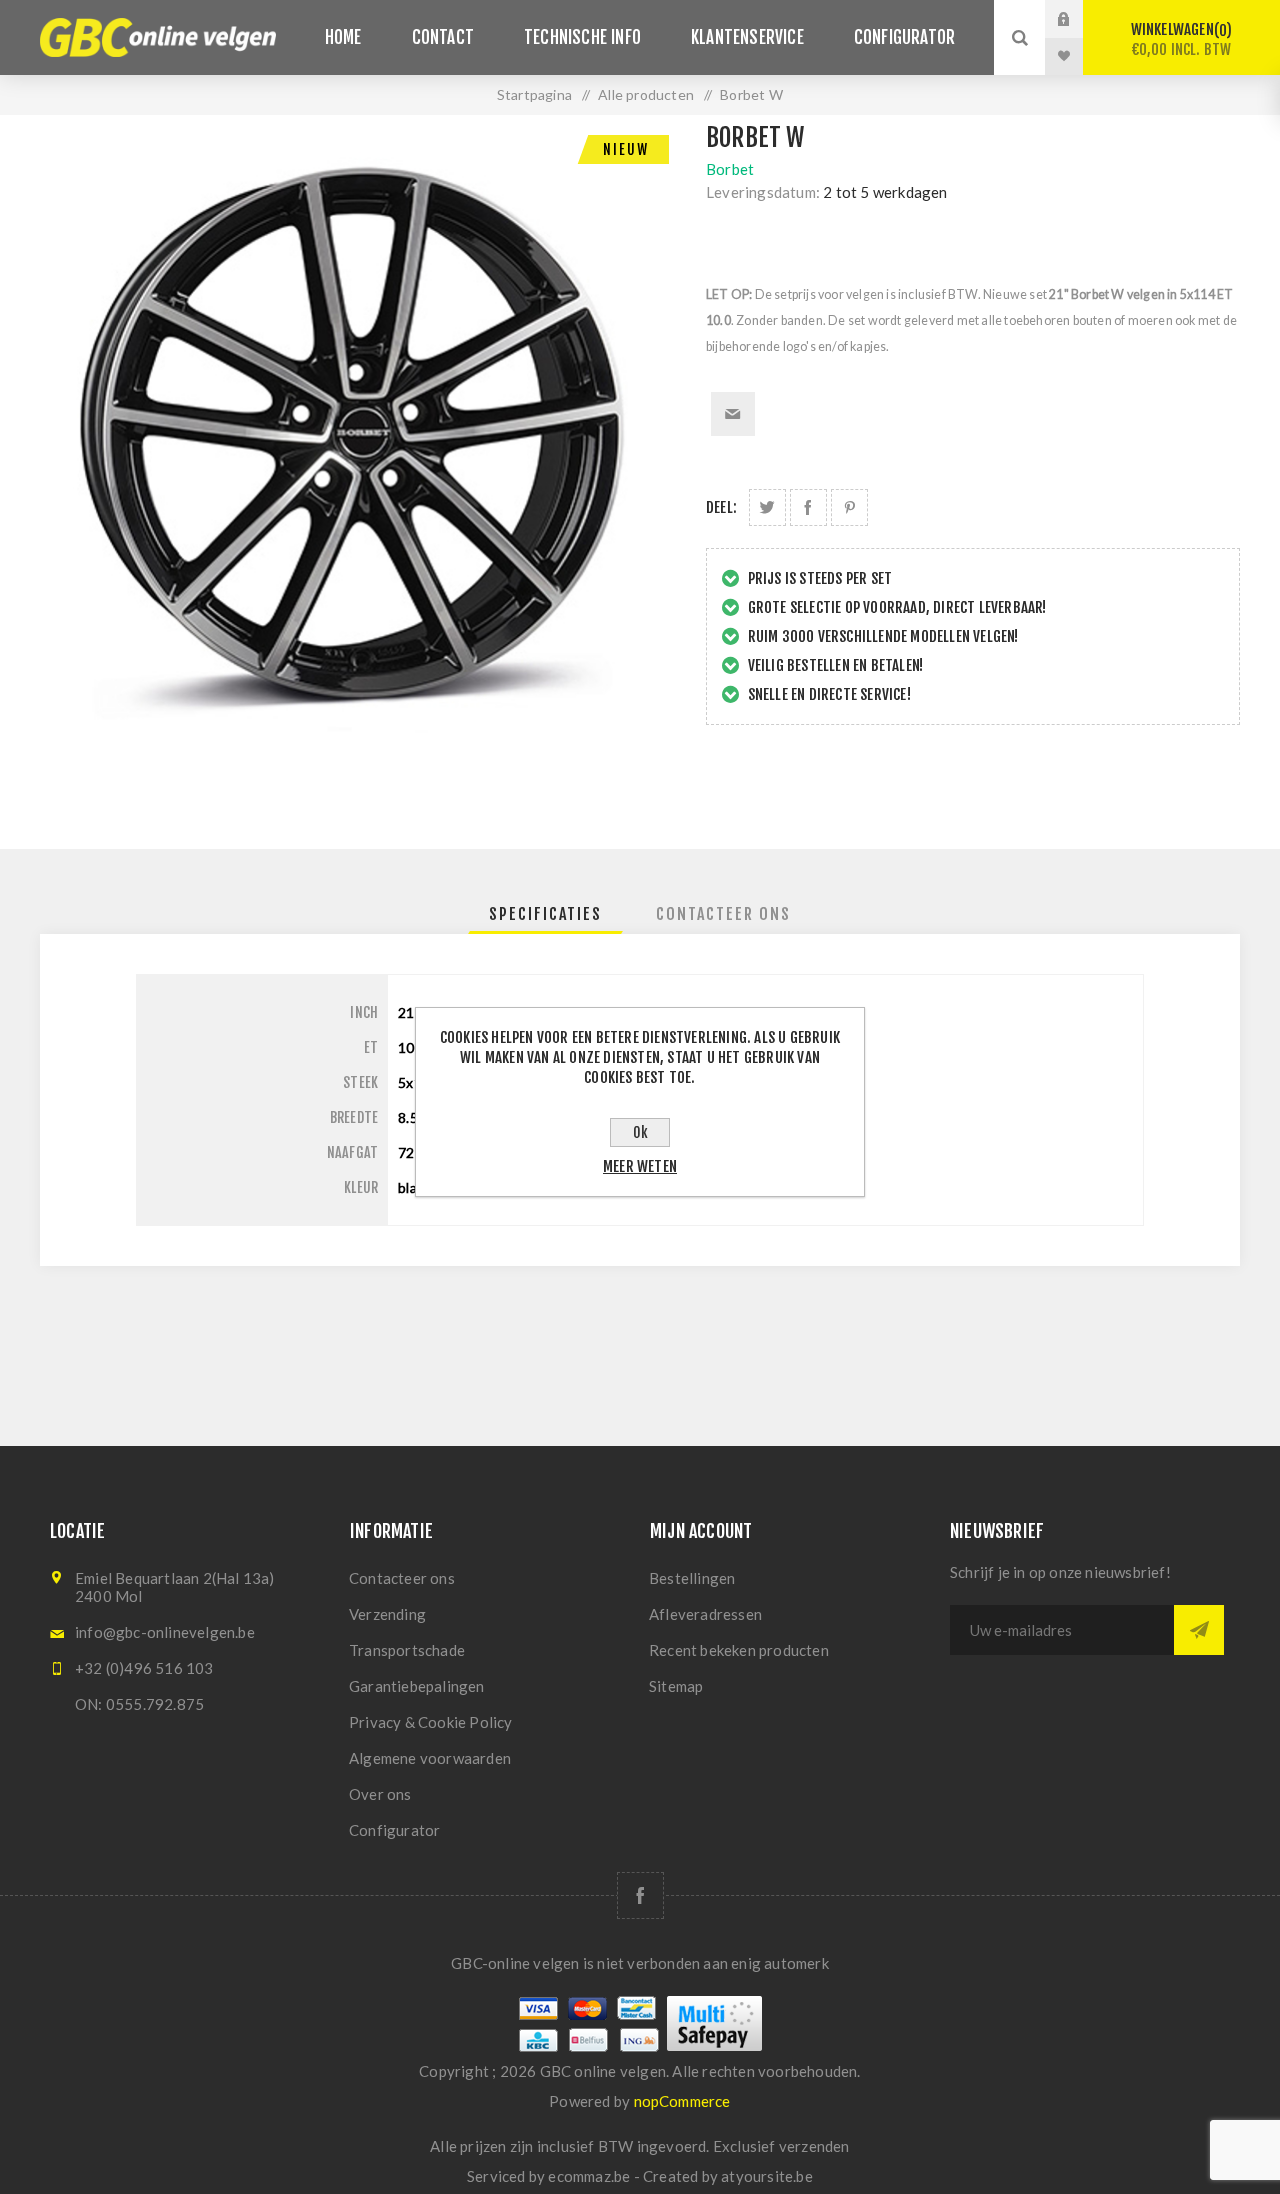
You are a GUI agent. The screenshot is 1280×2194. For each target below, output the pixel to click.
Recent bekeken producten (739, 1650)
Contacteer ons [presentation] (723, 914)
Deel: (721, 507)
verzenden (814, 2146)
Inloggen (1079, 19)
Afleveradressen (705, 1614)
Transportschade (407, 1650)
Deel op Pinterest (849, 507)
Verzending (387, 1614)
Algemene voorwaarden (430, 1758)
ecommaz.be (589, 2176)
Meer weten (640, 1166)
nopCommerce (682, 2101)
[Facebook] (640, 1895)
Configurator (394, 1830)
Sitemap (676, 1686)
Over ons (380, 1794)
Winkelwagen (1181, 39)
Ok (640, 1132)
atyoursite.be (767, 2176)
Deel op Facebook (808, 507)
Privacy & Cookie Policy (431, 1722)
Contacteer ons (402, 1578)
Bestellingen (692, 1578)
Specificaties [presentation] (545, 914)
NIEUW (626, 149)
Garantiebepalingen (417, 1686)
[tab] (545, 914)
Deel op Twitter (767, 507)
